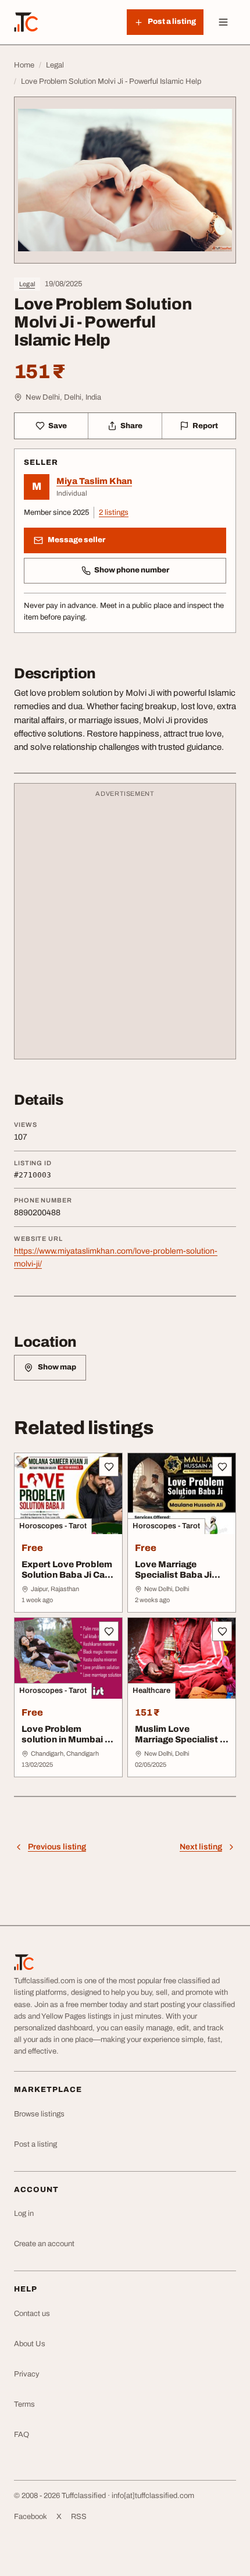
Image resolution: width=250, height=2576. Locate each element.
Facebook (31, 2517)
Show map (57, 1367)
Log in (24, 2214)
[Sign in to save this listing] (109, 1467)
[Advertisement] (125, 927)
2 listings (114, 513)
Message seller (76, 540)
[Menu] (223, 22)
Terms (24, 2404)
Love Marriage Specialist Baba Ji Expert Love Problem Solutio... (180, 1581)
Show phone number (132, 570)
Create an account (44, 2244)
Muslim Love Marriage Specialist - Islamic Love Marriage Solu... (179, 1745)
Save (58, 426)
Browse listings (39, 2114)
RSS (79, 2517)
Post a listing (35, 2144)
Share (131, 426)
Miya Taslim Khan (94, 481)
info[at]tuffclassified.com (153, 2496)
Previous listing (57, 1847)
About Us (30, 2344)
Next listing (201, 1847)
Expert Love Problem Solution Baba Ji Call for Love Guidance (67, 1575)
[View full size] (125, 180)
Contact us (32, 2314)
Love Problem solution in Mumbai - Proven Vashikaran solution (65, 1745)
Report (205, 426)
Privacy (27, 2374)
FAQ (22, 2435)
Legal (27, 284)
